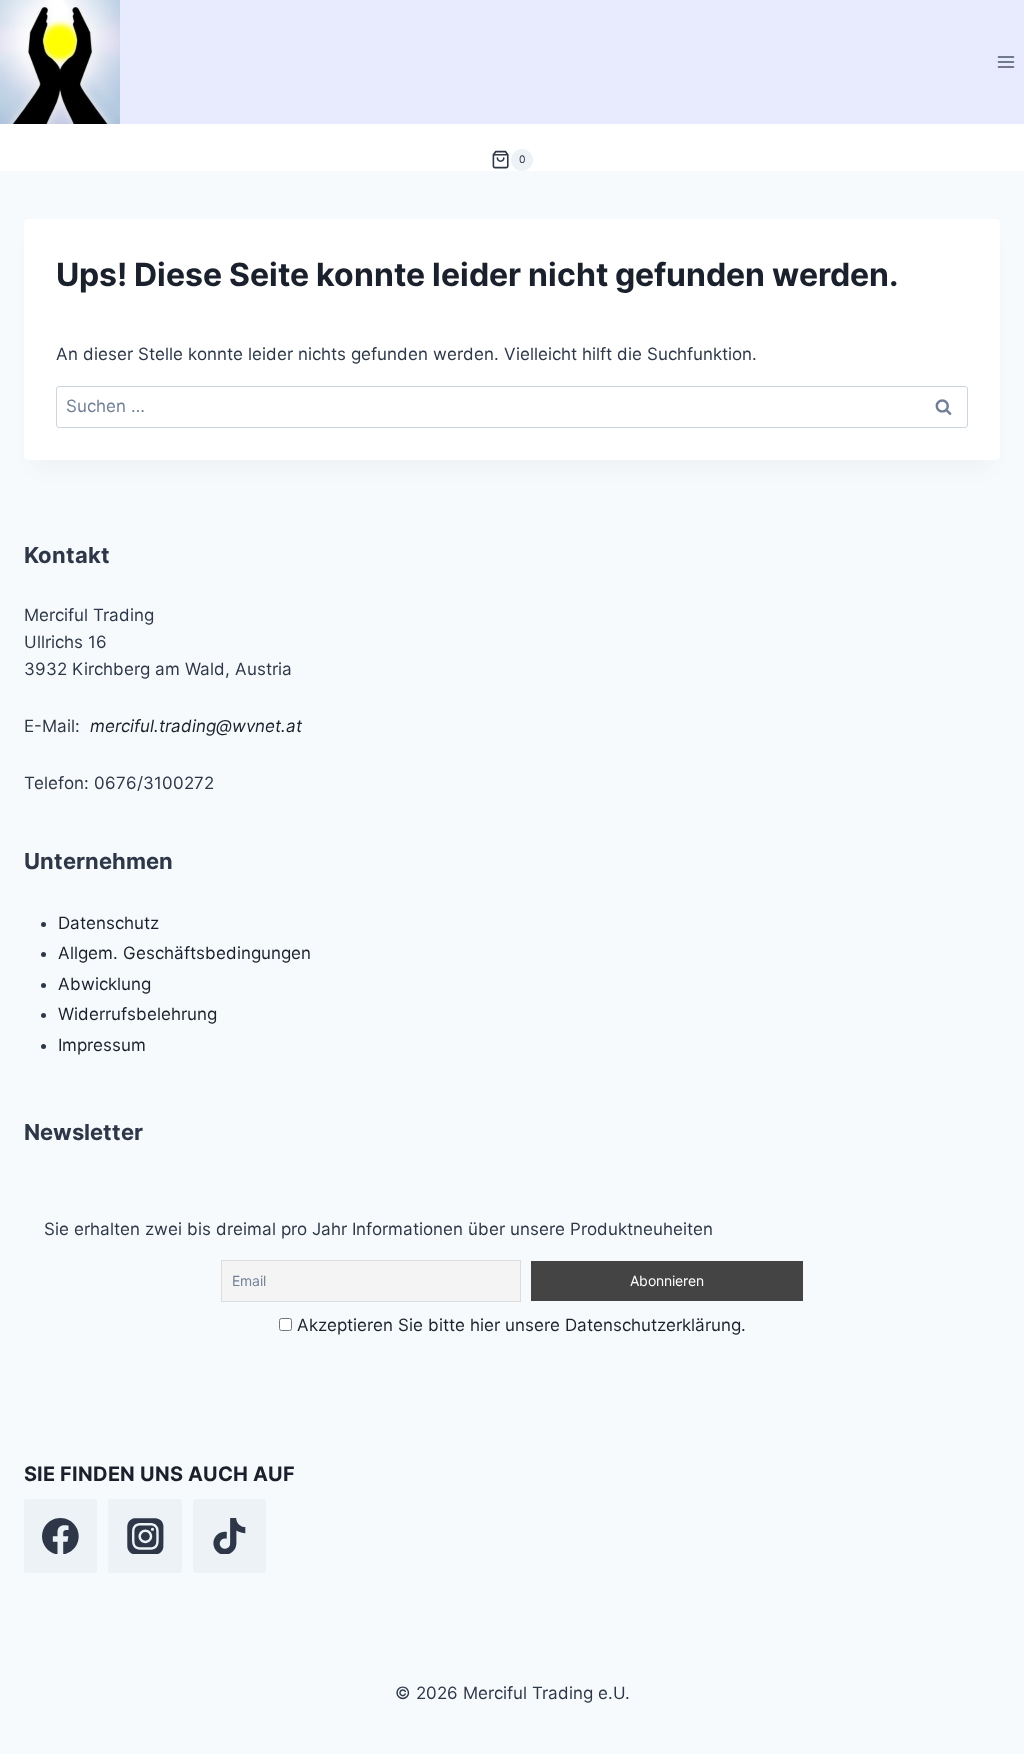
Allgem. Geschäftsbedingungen (184, 953)
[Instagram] (144, 1535)
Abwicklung (104, 984)
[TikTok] (229, 1535)
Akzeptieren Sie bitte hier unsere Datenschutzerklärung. (521, 1325)
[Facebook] (60, 1535)
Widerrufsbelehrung (137, 1014)
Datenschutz (108, 923)
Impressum (102, 1045)
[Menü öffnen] (1005, 61)
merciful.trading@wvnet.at (196, 726)
